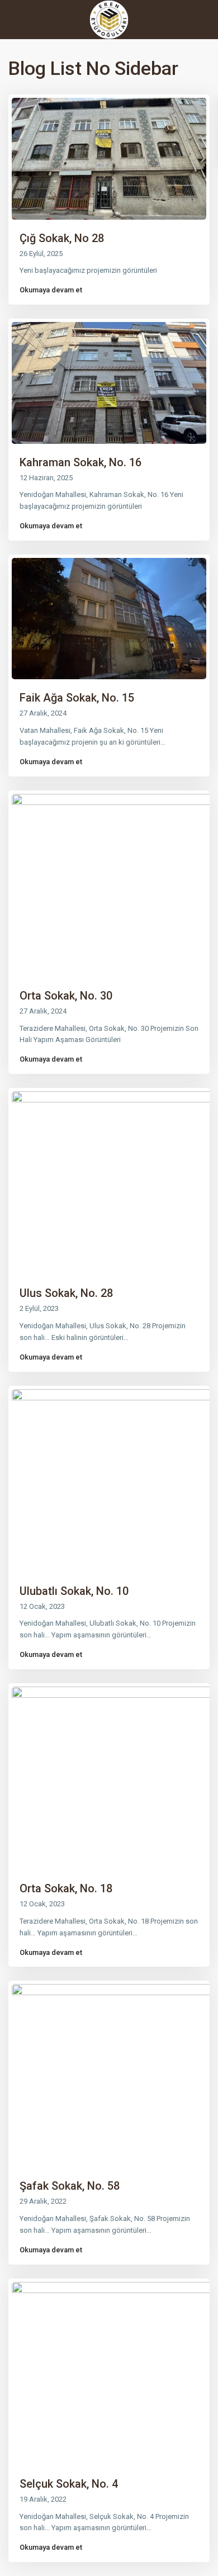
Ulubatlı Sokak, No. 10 (74, 1591)
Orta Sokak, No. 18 (66, 1888)
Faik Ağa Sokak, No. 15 (77, 698)
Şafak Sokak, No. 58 (70, 2186)
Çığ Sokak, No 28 (62, 238)
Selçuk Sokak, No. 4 (69, 2484)
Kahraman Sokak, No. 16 (80, 462)
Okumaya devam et (51, 290)
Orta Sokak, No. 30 (66, 996)
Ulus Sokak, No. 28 (66, 1293)
